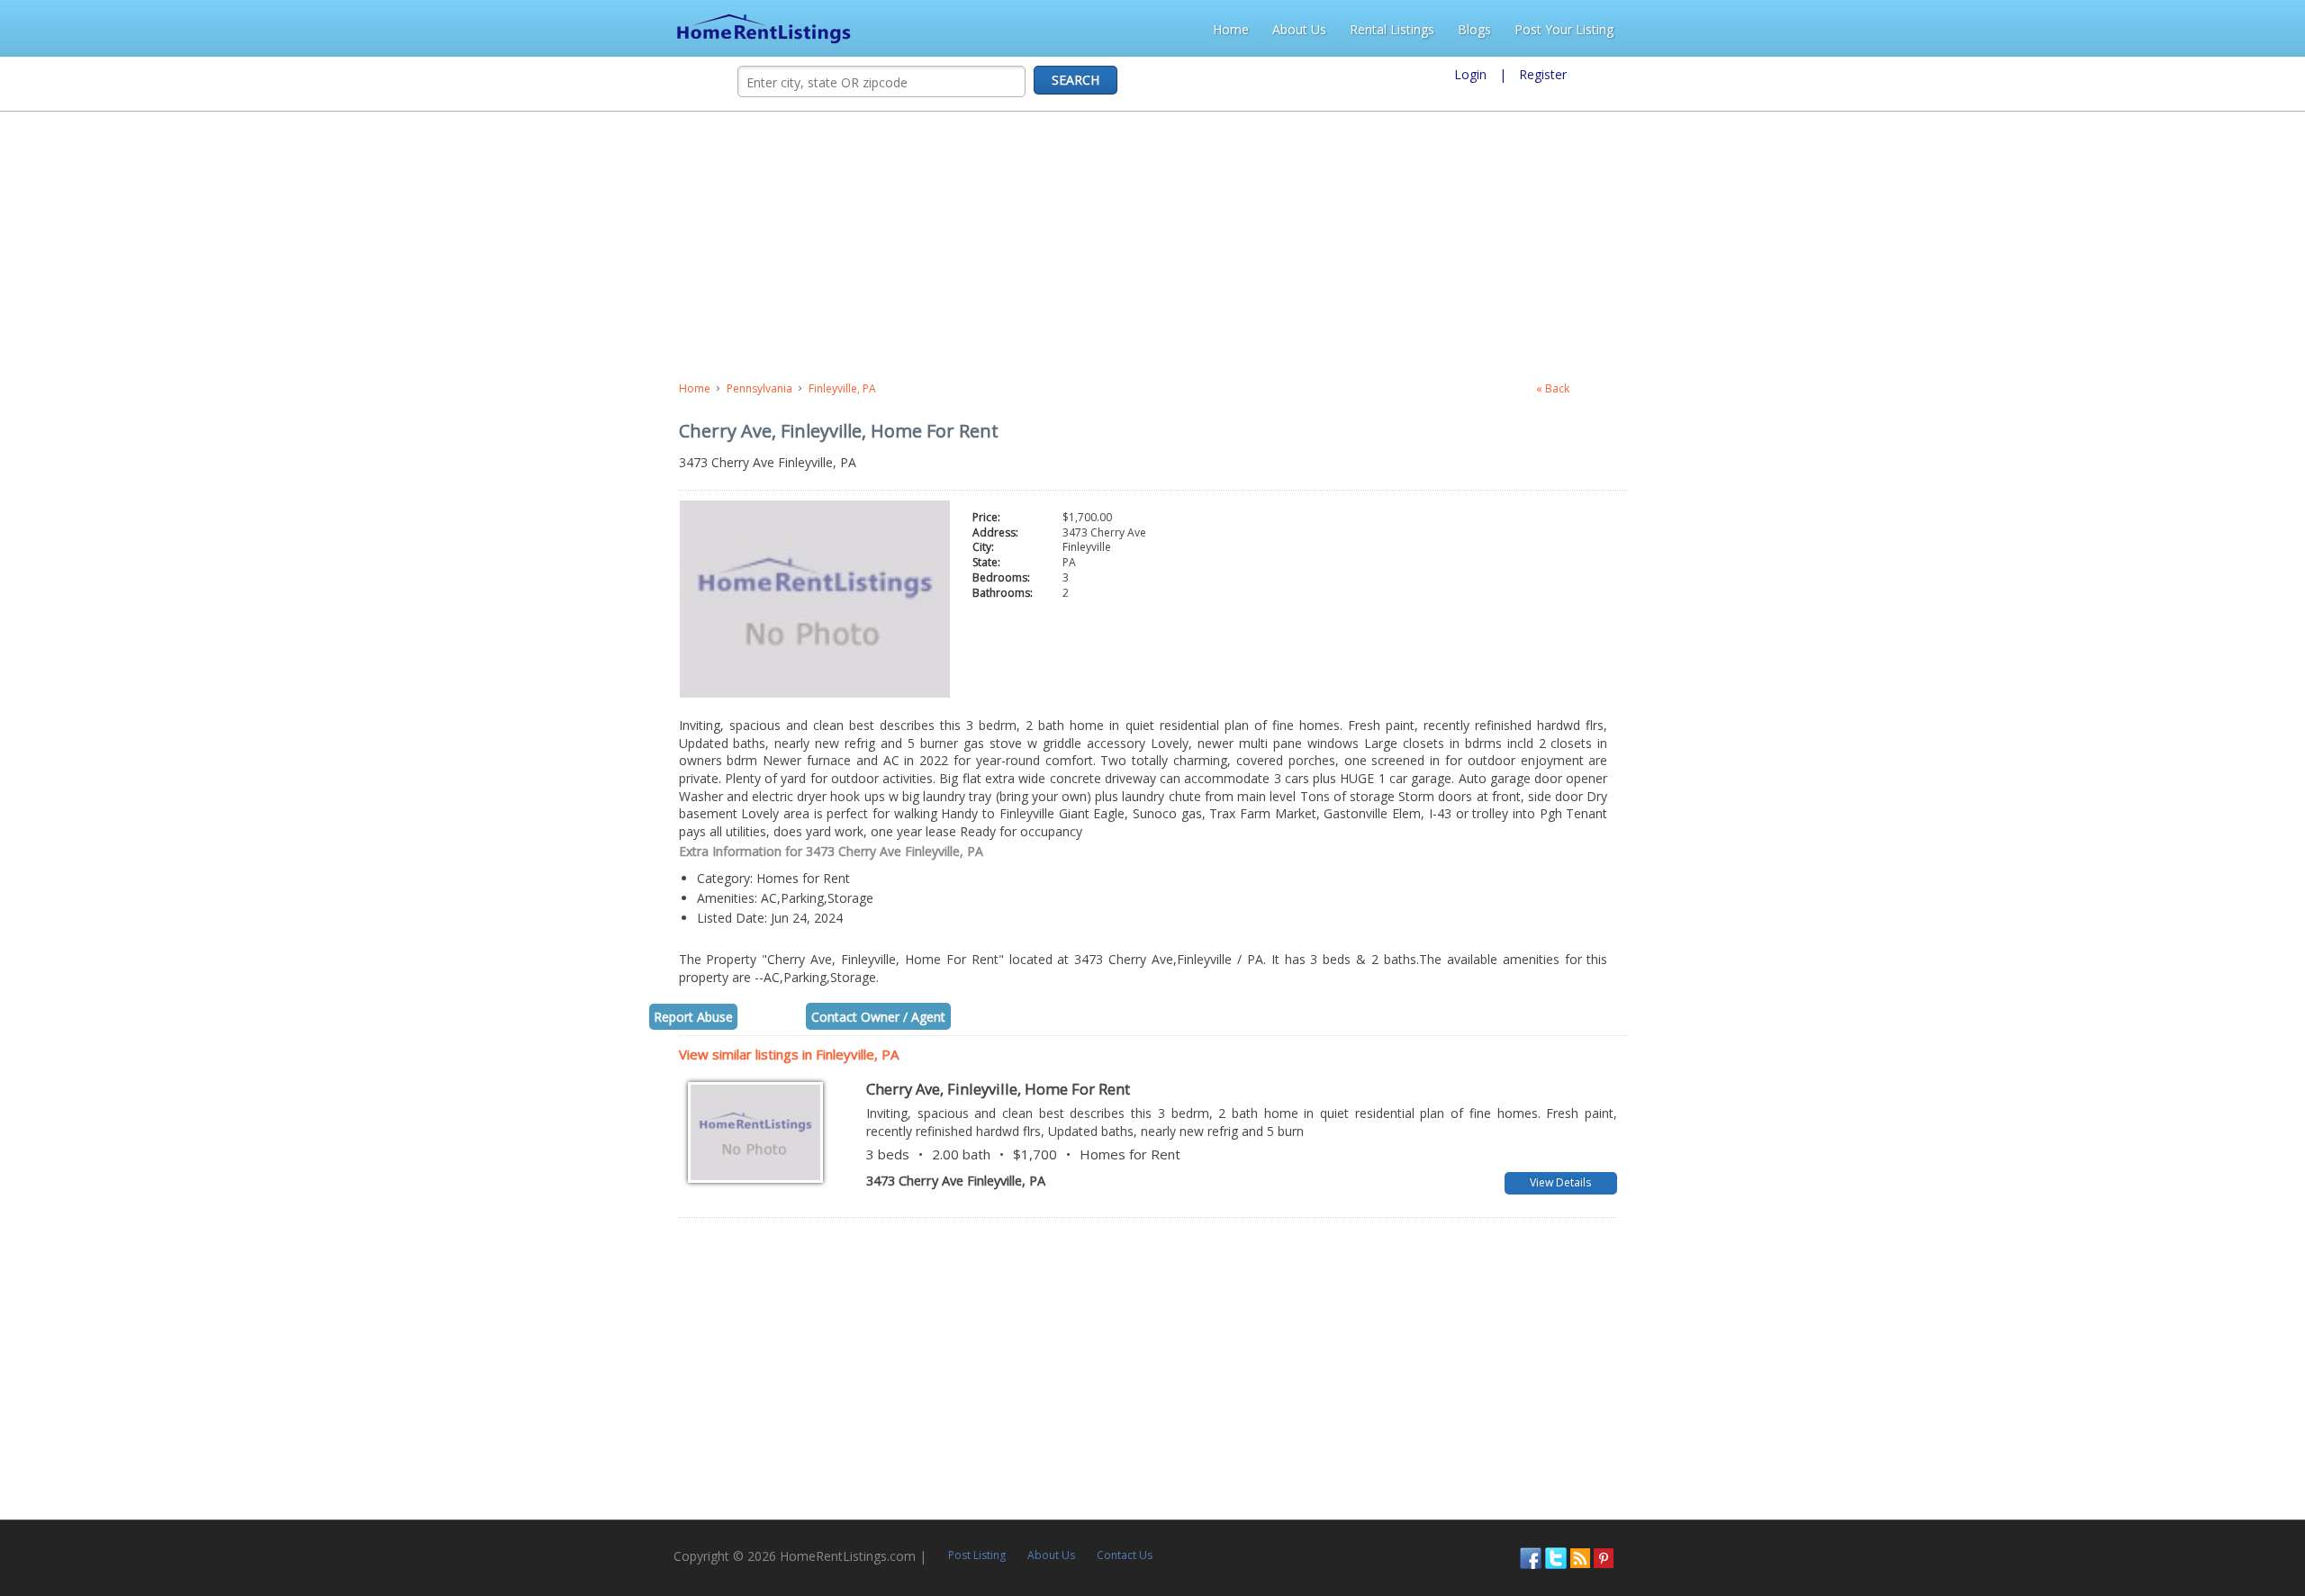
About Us (1973, 29)
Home (1904, 29)
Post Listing (317, 1460)
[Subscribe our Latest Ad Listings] (2240, 1461)
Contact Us (465, 1460)
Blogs (2148, 29)
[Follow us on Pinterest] (2264, 1461)
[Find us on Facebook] (2191, 1461)
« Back (2150, 388)
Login (1470, 74)
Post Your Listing (2237, 29)
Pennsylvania (81, 388)
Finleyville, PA (163, 388)
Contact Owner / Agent (199, 929)
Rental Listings (2065, 29)
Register (1543, 74)
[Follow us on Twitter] (2216, 1461)
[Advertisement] (474, 247)
